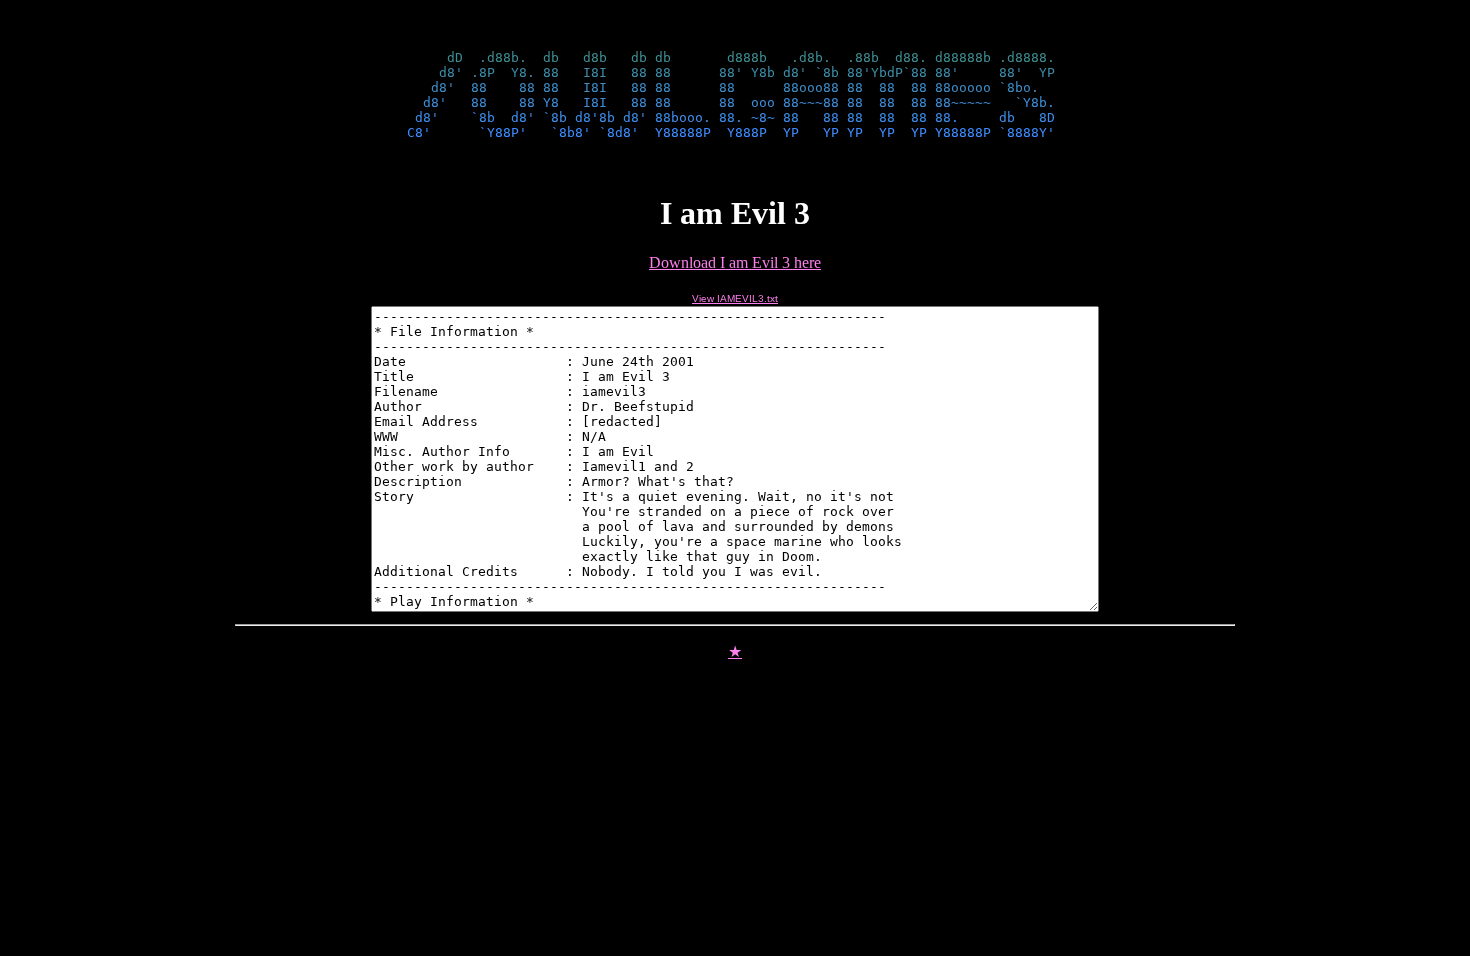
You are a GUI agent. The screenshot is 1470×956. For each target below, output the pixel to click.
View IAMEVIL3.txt (735, 298)
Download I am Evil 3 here (735, 262)
